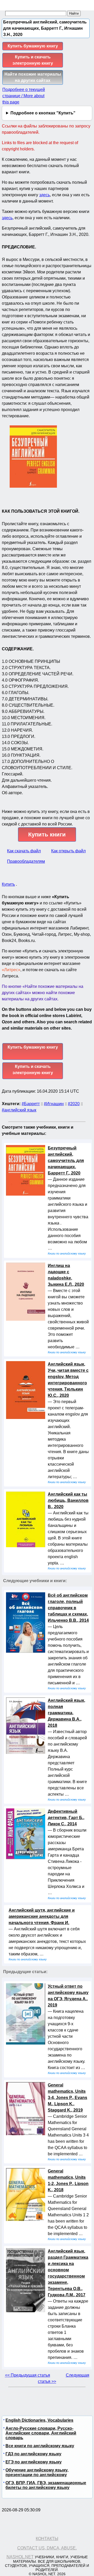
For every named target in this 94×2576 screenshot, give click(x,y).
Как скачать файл (24, 851)
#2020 (74, 1104)
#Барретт (31, 1104)
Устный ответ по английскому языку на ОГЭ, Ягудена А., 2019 (68, 1996)
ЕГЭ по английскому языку (34, 2462)
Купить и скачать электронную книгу (33, 60)
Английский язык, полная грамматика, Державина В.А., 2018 (66, 1713)
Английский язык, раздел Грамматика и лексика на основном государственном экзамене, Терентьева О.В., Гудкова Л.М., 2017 (68, 2273)
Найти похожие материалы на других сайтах (33, 77)
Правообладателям (26, 861)
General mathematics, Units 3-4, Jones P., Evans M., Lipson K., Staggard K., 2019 (67, 2098)
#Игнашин (54, 1104)
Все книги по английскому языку (40, 2446)
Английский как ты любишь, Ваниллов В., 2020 (68, 1500)
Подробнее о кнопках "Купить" (43, 113)
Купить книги (47, 834)
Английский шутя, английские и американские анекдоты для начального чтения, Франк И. (42, 1916)
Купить (8, 884)
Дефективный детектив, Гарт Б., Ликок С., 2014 (66, 1818)
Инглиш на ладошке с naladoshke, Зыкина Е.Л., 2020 (66, 1275)
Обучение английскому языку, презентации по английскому (37, 2472)
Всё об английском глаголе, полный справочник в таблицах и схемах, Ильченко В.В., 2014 (68, 1608)
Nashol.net (20, 2557)
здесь (45, 195)
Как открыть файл (68, 851)
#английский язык (19, 1110)
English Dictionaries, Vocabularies (39, 2420)
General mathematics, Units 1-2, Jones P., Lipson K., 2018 (68, 2180)
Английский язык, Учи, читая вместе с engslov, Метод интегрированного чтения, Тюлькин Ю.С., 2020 (68, 1380)
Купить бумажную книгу (33, 46)
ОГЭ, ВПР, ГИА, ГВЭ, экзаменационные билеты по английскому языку (46, 2485)
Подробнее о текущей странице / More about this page (24, 96)
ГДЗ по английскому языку (33, 2454)
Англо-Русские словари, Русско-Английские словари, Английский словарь (41, 2433)
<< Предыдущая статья (28, 2375)
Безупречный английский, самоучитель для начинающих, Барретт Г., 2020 (66, 1161)
